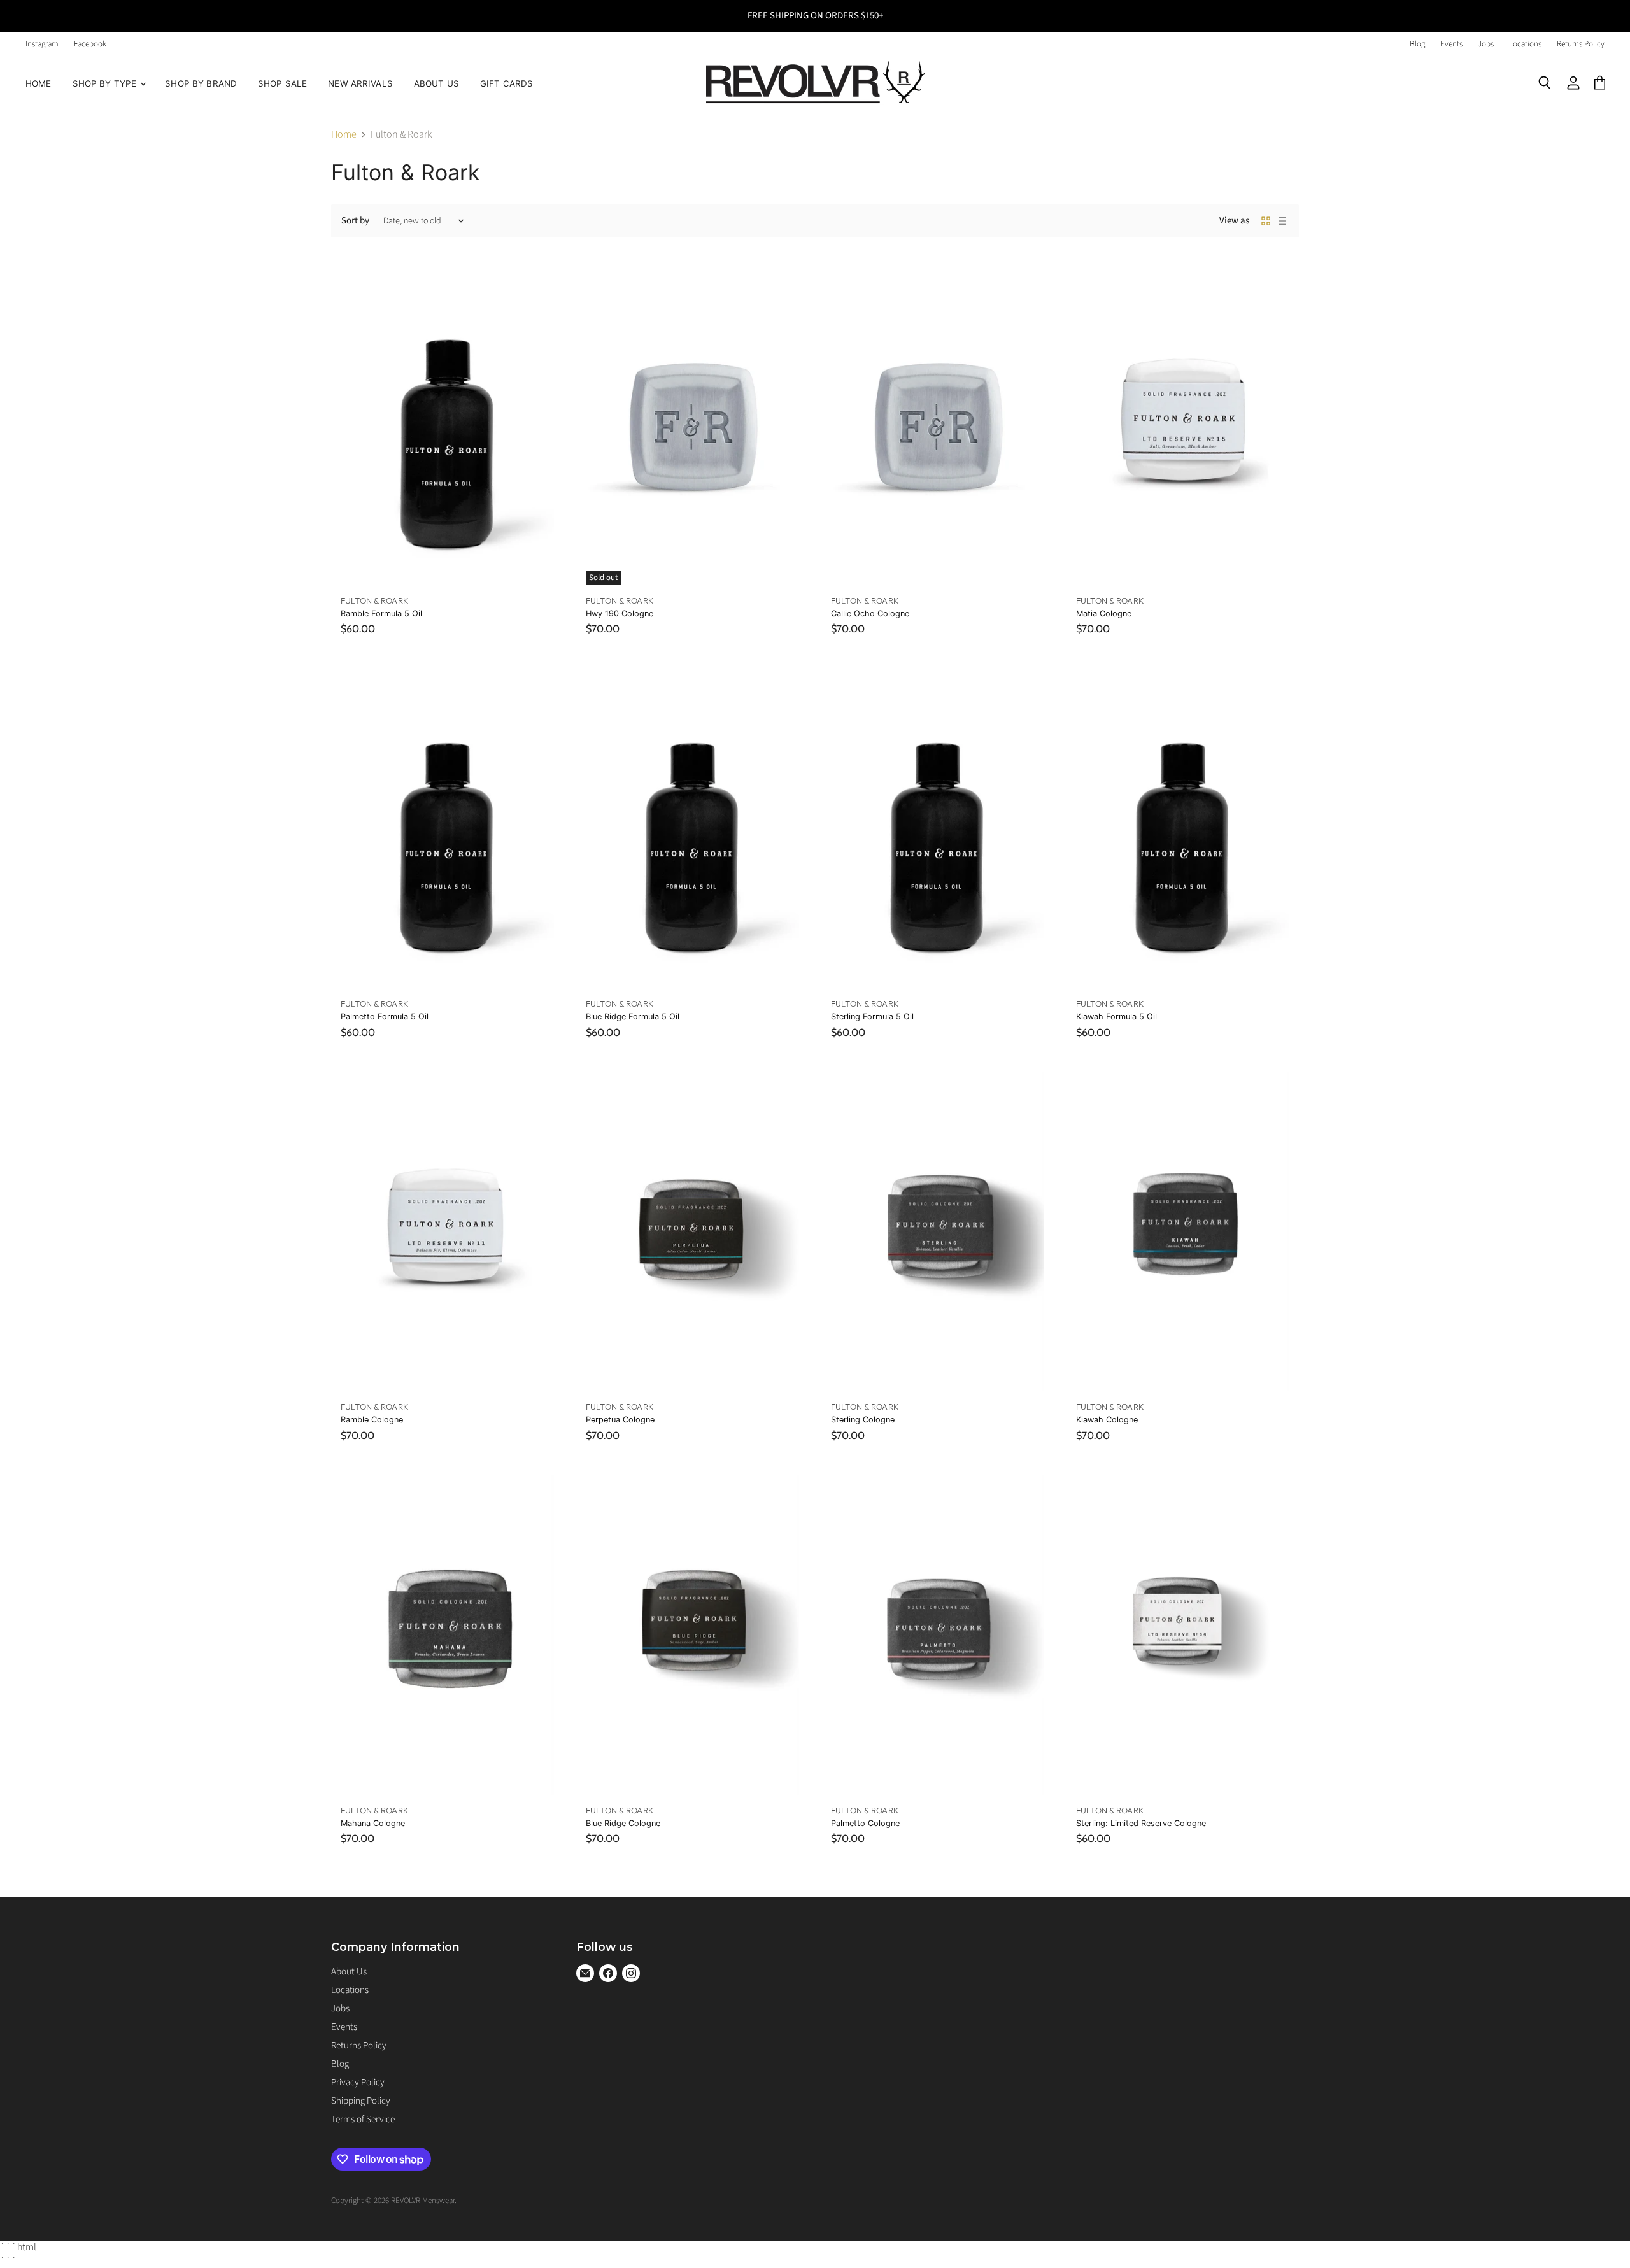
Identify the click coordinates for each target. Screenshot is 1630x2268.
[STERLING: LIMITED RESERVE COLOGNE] (1183, 1635)
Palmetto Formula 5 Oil (385, 1017)
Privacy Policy (358, 2082)
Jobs (1486, 44)
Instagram (42, 44)
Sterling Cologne (863, 1420)
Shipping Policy (361, 2101)
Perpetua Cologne (620, 1420)
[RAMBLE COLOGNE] (447, 1232)
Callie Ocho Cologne (870, 613)
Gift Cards (507, 83)
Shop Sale (282, 83)
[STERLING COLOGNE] (938, 1232)
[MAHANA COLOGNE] (447, 1635)
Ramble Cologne (372, 1420)
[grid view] (1266, 221)
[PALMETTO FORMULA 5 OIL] (447, 828)
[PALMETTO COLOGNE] (938, 1635)
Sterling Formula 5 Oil (872, 1017)
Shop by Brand (201, 83)
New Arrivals (360, 83)
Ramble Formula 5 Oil (381, 613)
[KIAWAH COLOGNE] (1183, 1232)
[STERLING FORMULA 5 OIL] (938, 828)
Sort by (355, 221)
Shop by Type (106, 83)
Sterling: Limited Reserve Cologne (1141, 1823)
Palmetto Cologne (865, 1823)
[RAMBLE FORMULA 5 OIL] (447, 425)
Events (1451, 44)
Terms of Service (363, 2119)
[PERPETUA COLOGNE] (692, 1232)
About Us (436, 83)
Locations (1525, 44)
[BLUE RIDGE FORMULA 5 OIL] (692, 828)
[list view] (1282, 221)
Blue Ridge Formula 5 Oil (633, 1017)
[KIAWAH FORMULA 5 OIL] (1183, 828)
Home (39, 83)
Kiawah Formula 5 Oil (1116, 1017)
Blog (1417, 44)
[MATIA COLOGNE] (1183, 425)
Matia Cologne (1104, 613)
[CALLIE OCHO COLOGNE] (938, 425)
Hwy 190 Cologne (620, 613)
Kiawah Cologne (1107, 1420)
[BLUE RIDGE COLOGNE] (692, 1635)
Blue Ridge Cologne (623, 1823)
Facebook (90, 44)
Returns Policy (1581, 44)
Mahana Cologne (373, 1823)
